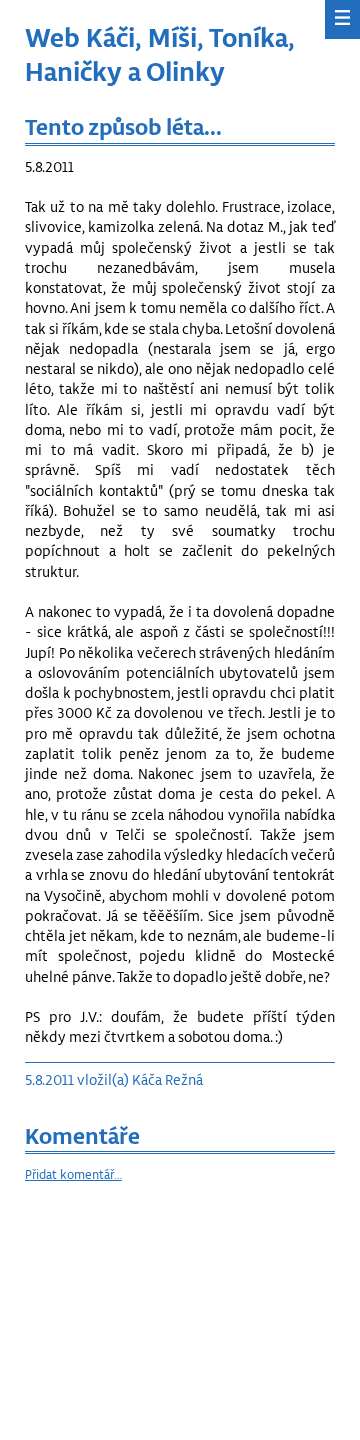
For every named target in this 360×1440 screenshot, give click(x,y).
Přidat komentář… (73, 1174)
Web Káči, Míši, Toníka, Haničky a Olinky (160, 53)
